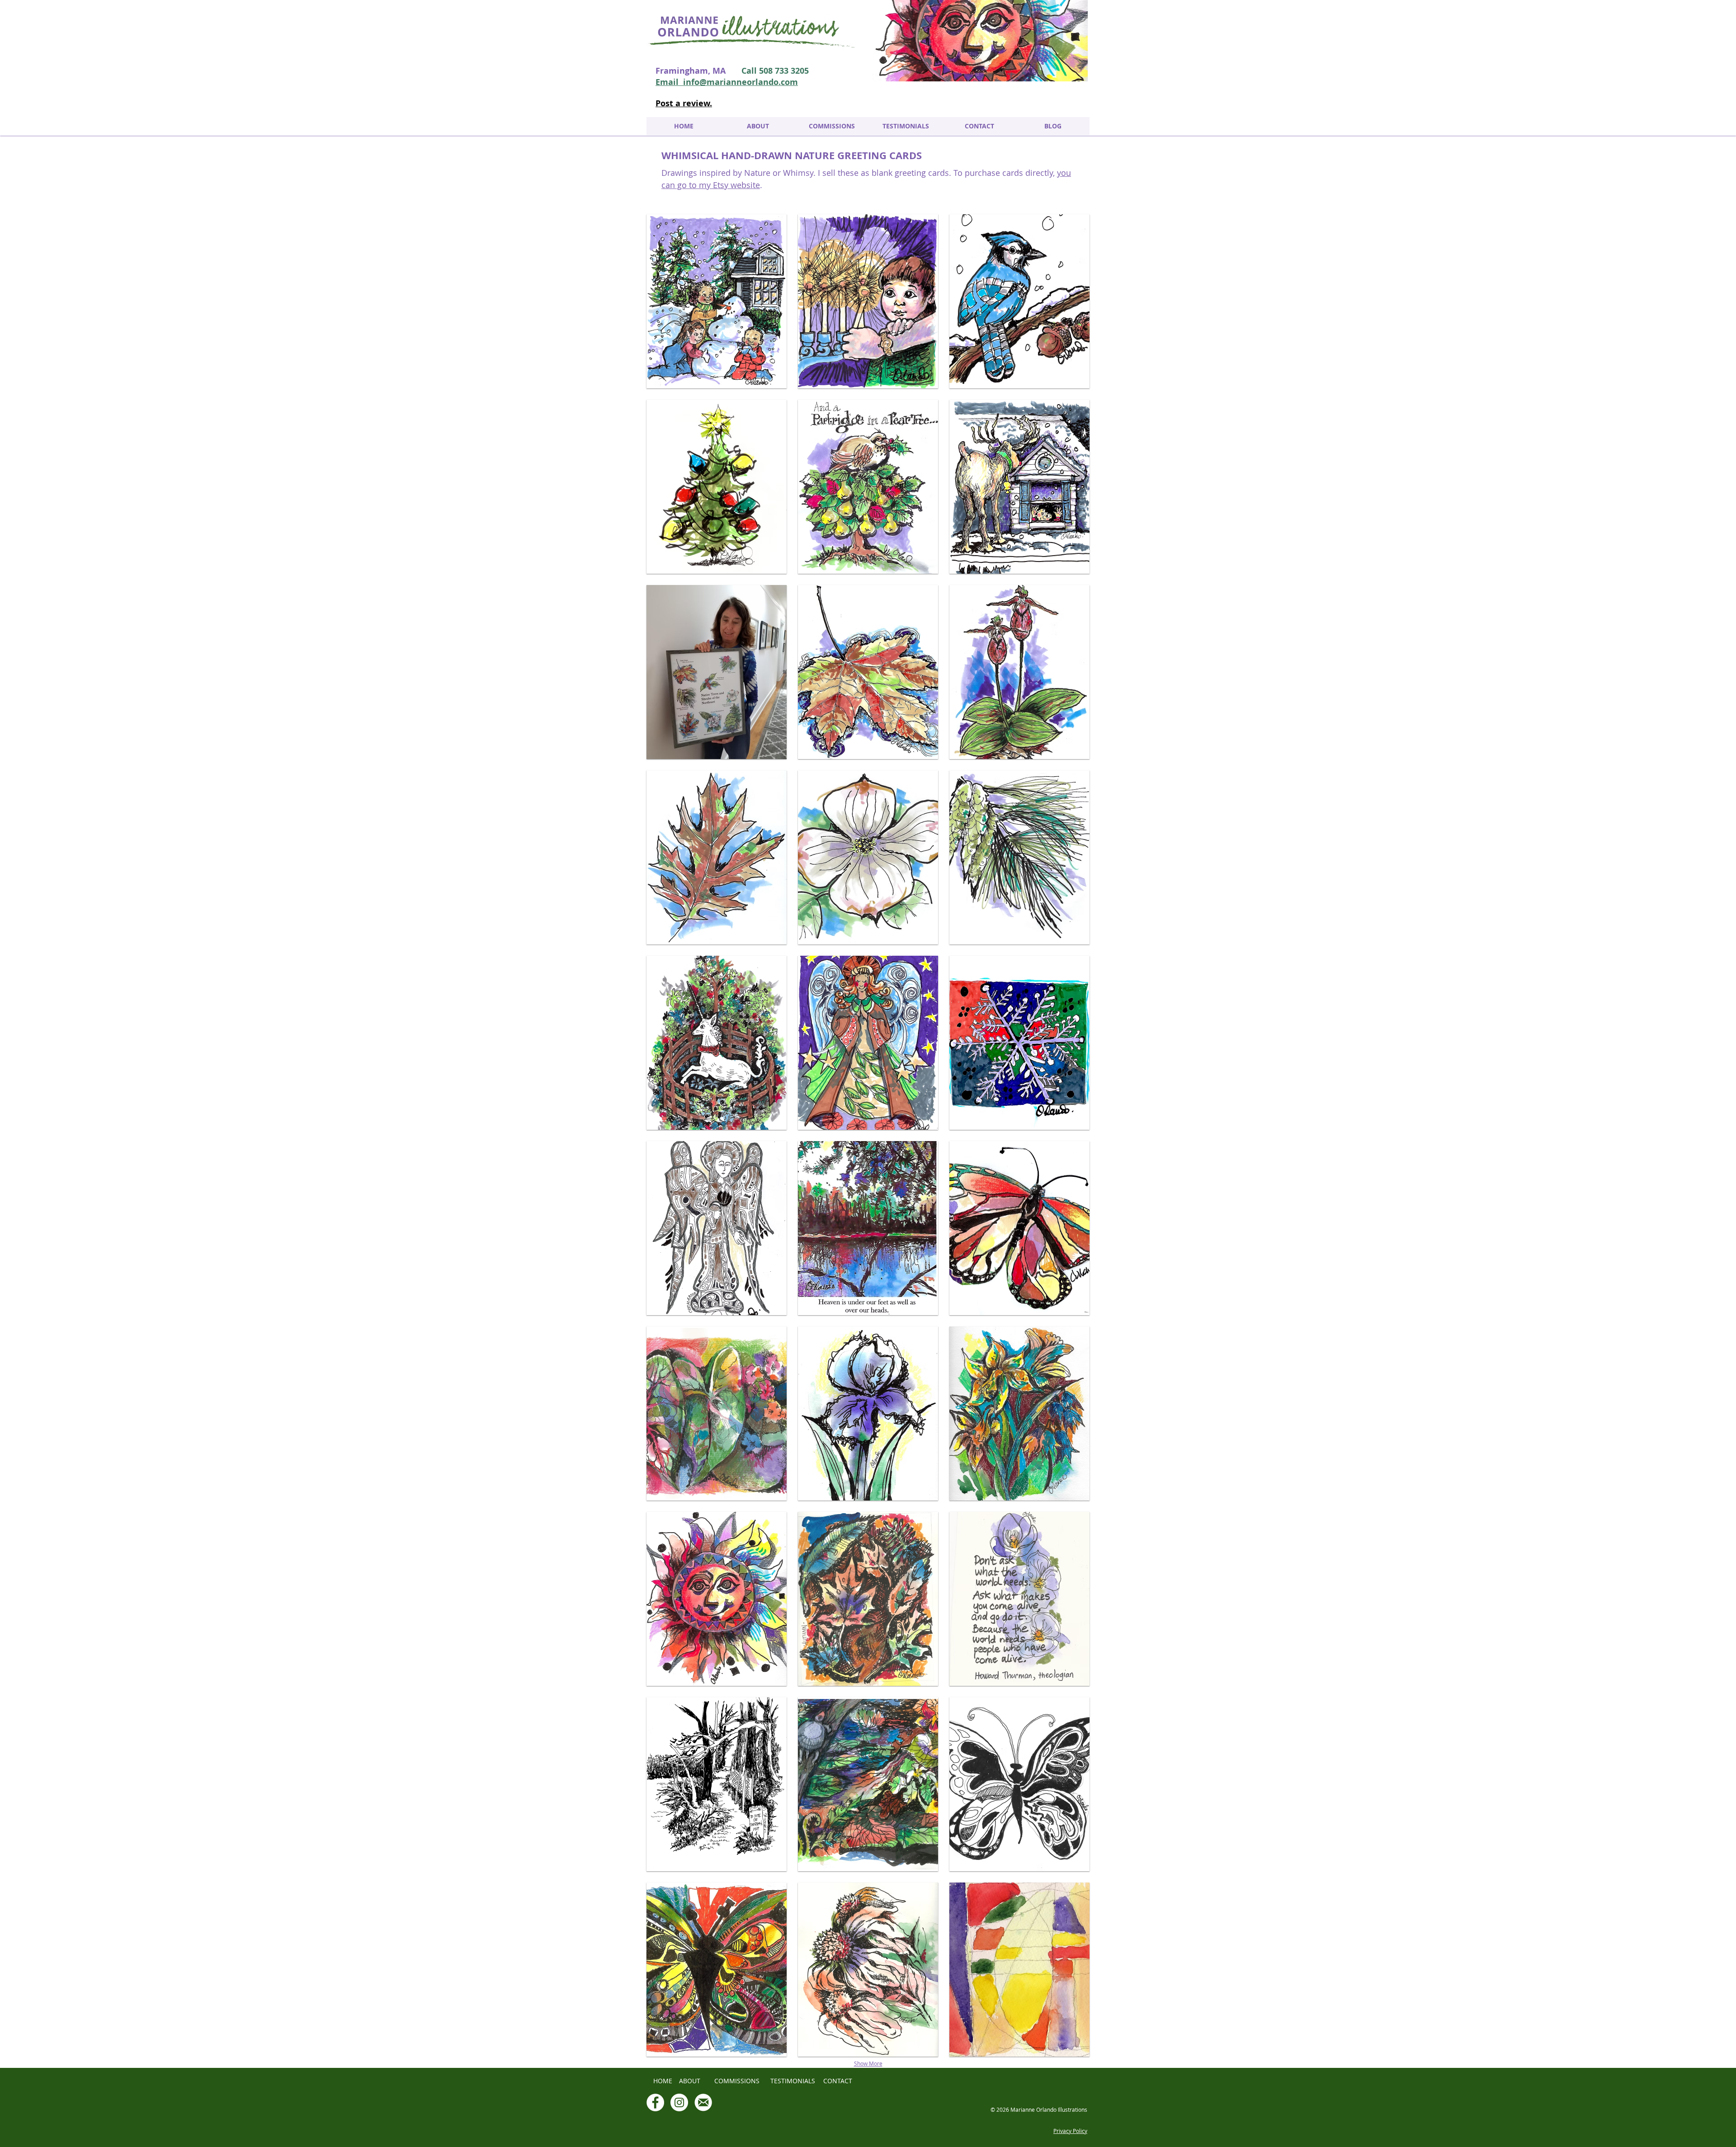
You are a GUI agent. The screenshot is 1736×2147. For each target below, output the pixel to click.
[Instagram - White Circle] (679, 2102)
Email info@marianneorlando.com (727, 82)
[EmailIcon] (703, 2102)
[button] (717, 301)
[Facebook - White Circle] (655, 2102)
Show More (868, 2063)
